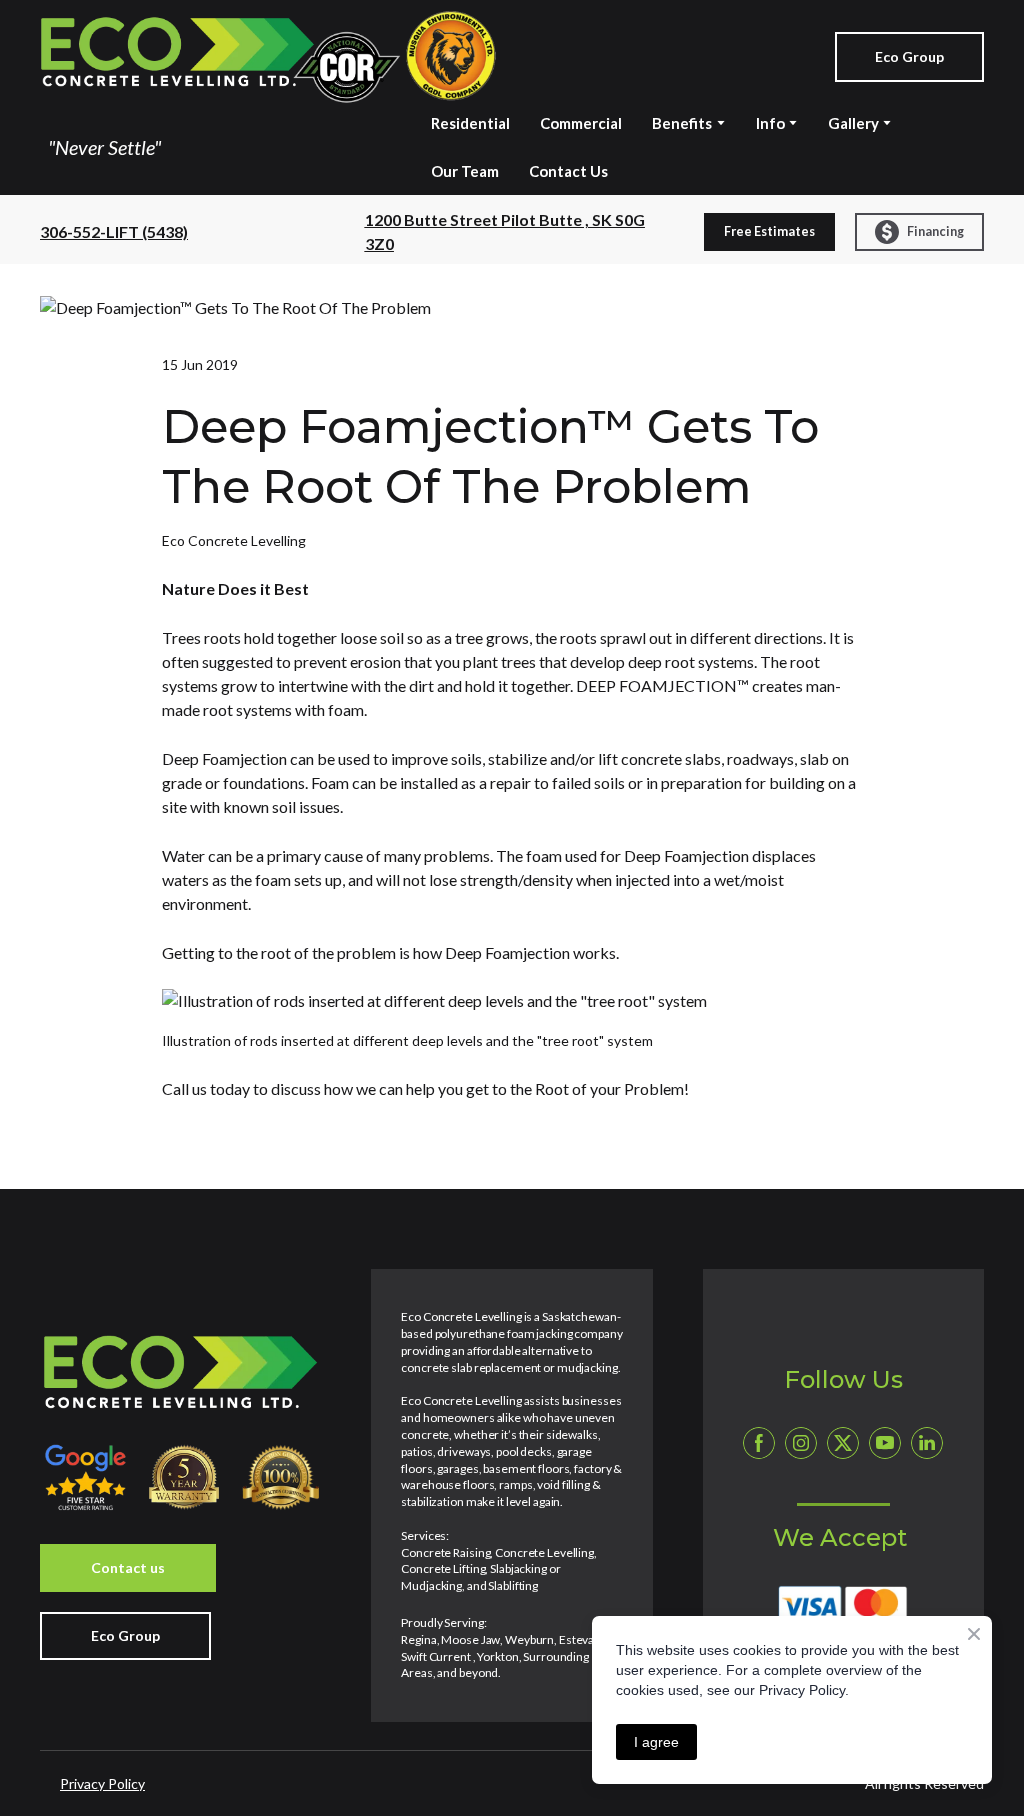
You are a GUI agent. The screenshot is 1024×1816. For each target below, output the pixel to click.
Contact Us (568, 171)
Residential (470, 123)
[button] (909, 57)
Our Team (465, 171)
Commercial (581, 123)
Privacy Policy (102, 1783)
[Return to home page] (268, 57)
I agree (656, 1742)
